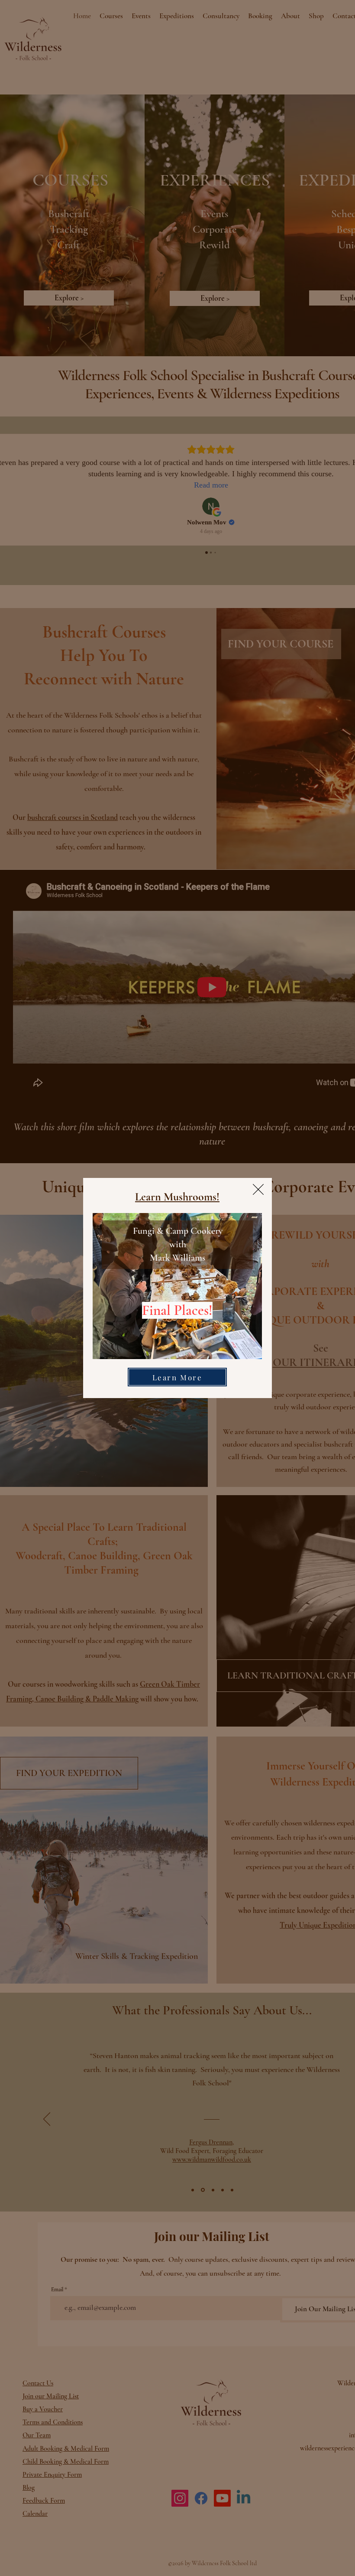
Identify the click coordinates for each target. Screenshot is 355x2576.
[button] (258, 1189)
